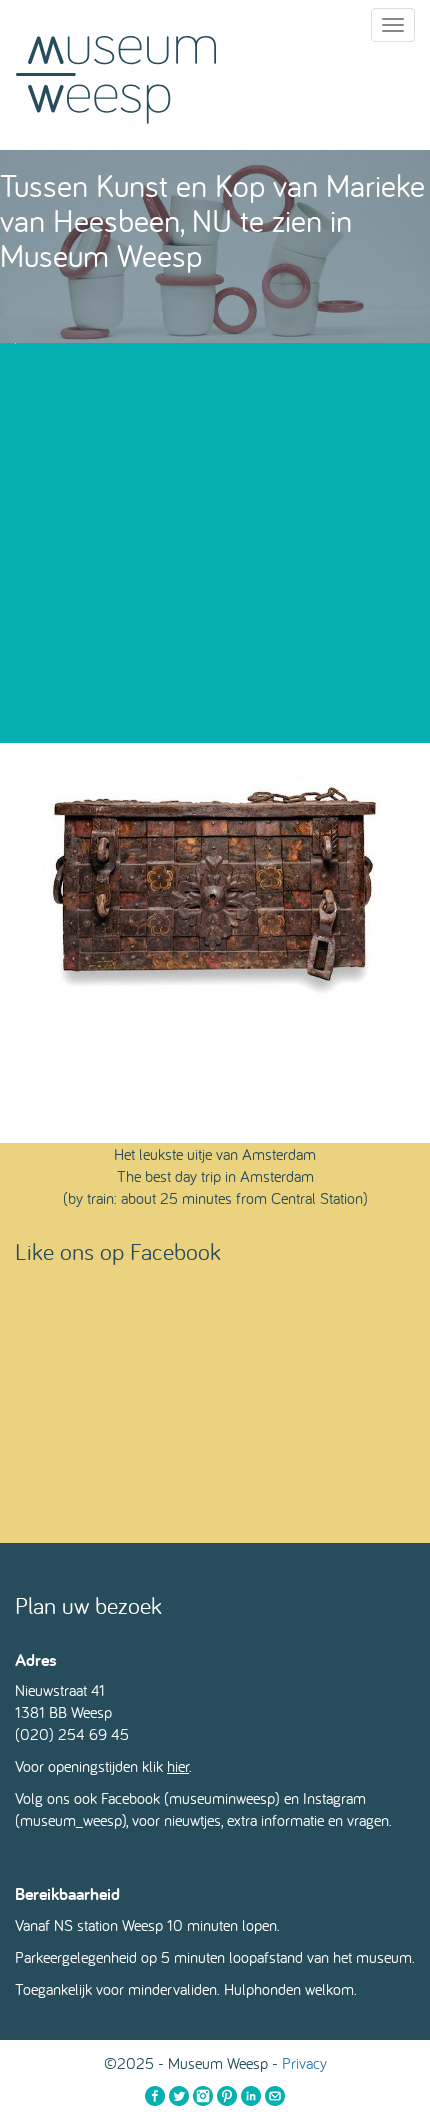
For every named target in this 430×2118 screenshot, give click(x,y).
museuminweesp (222, 1798)
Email (275, 2096)
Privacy (304, 2063)
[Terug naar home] (116, 75)
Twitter (179, 2096)
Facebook (155, 2096)
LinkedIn (251, 2096)
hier (178, 1766)
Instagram (203, 2096)
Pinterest (227, 2096)
